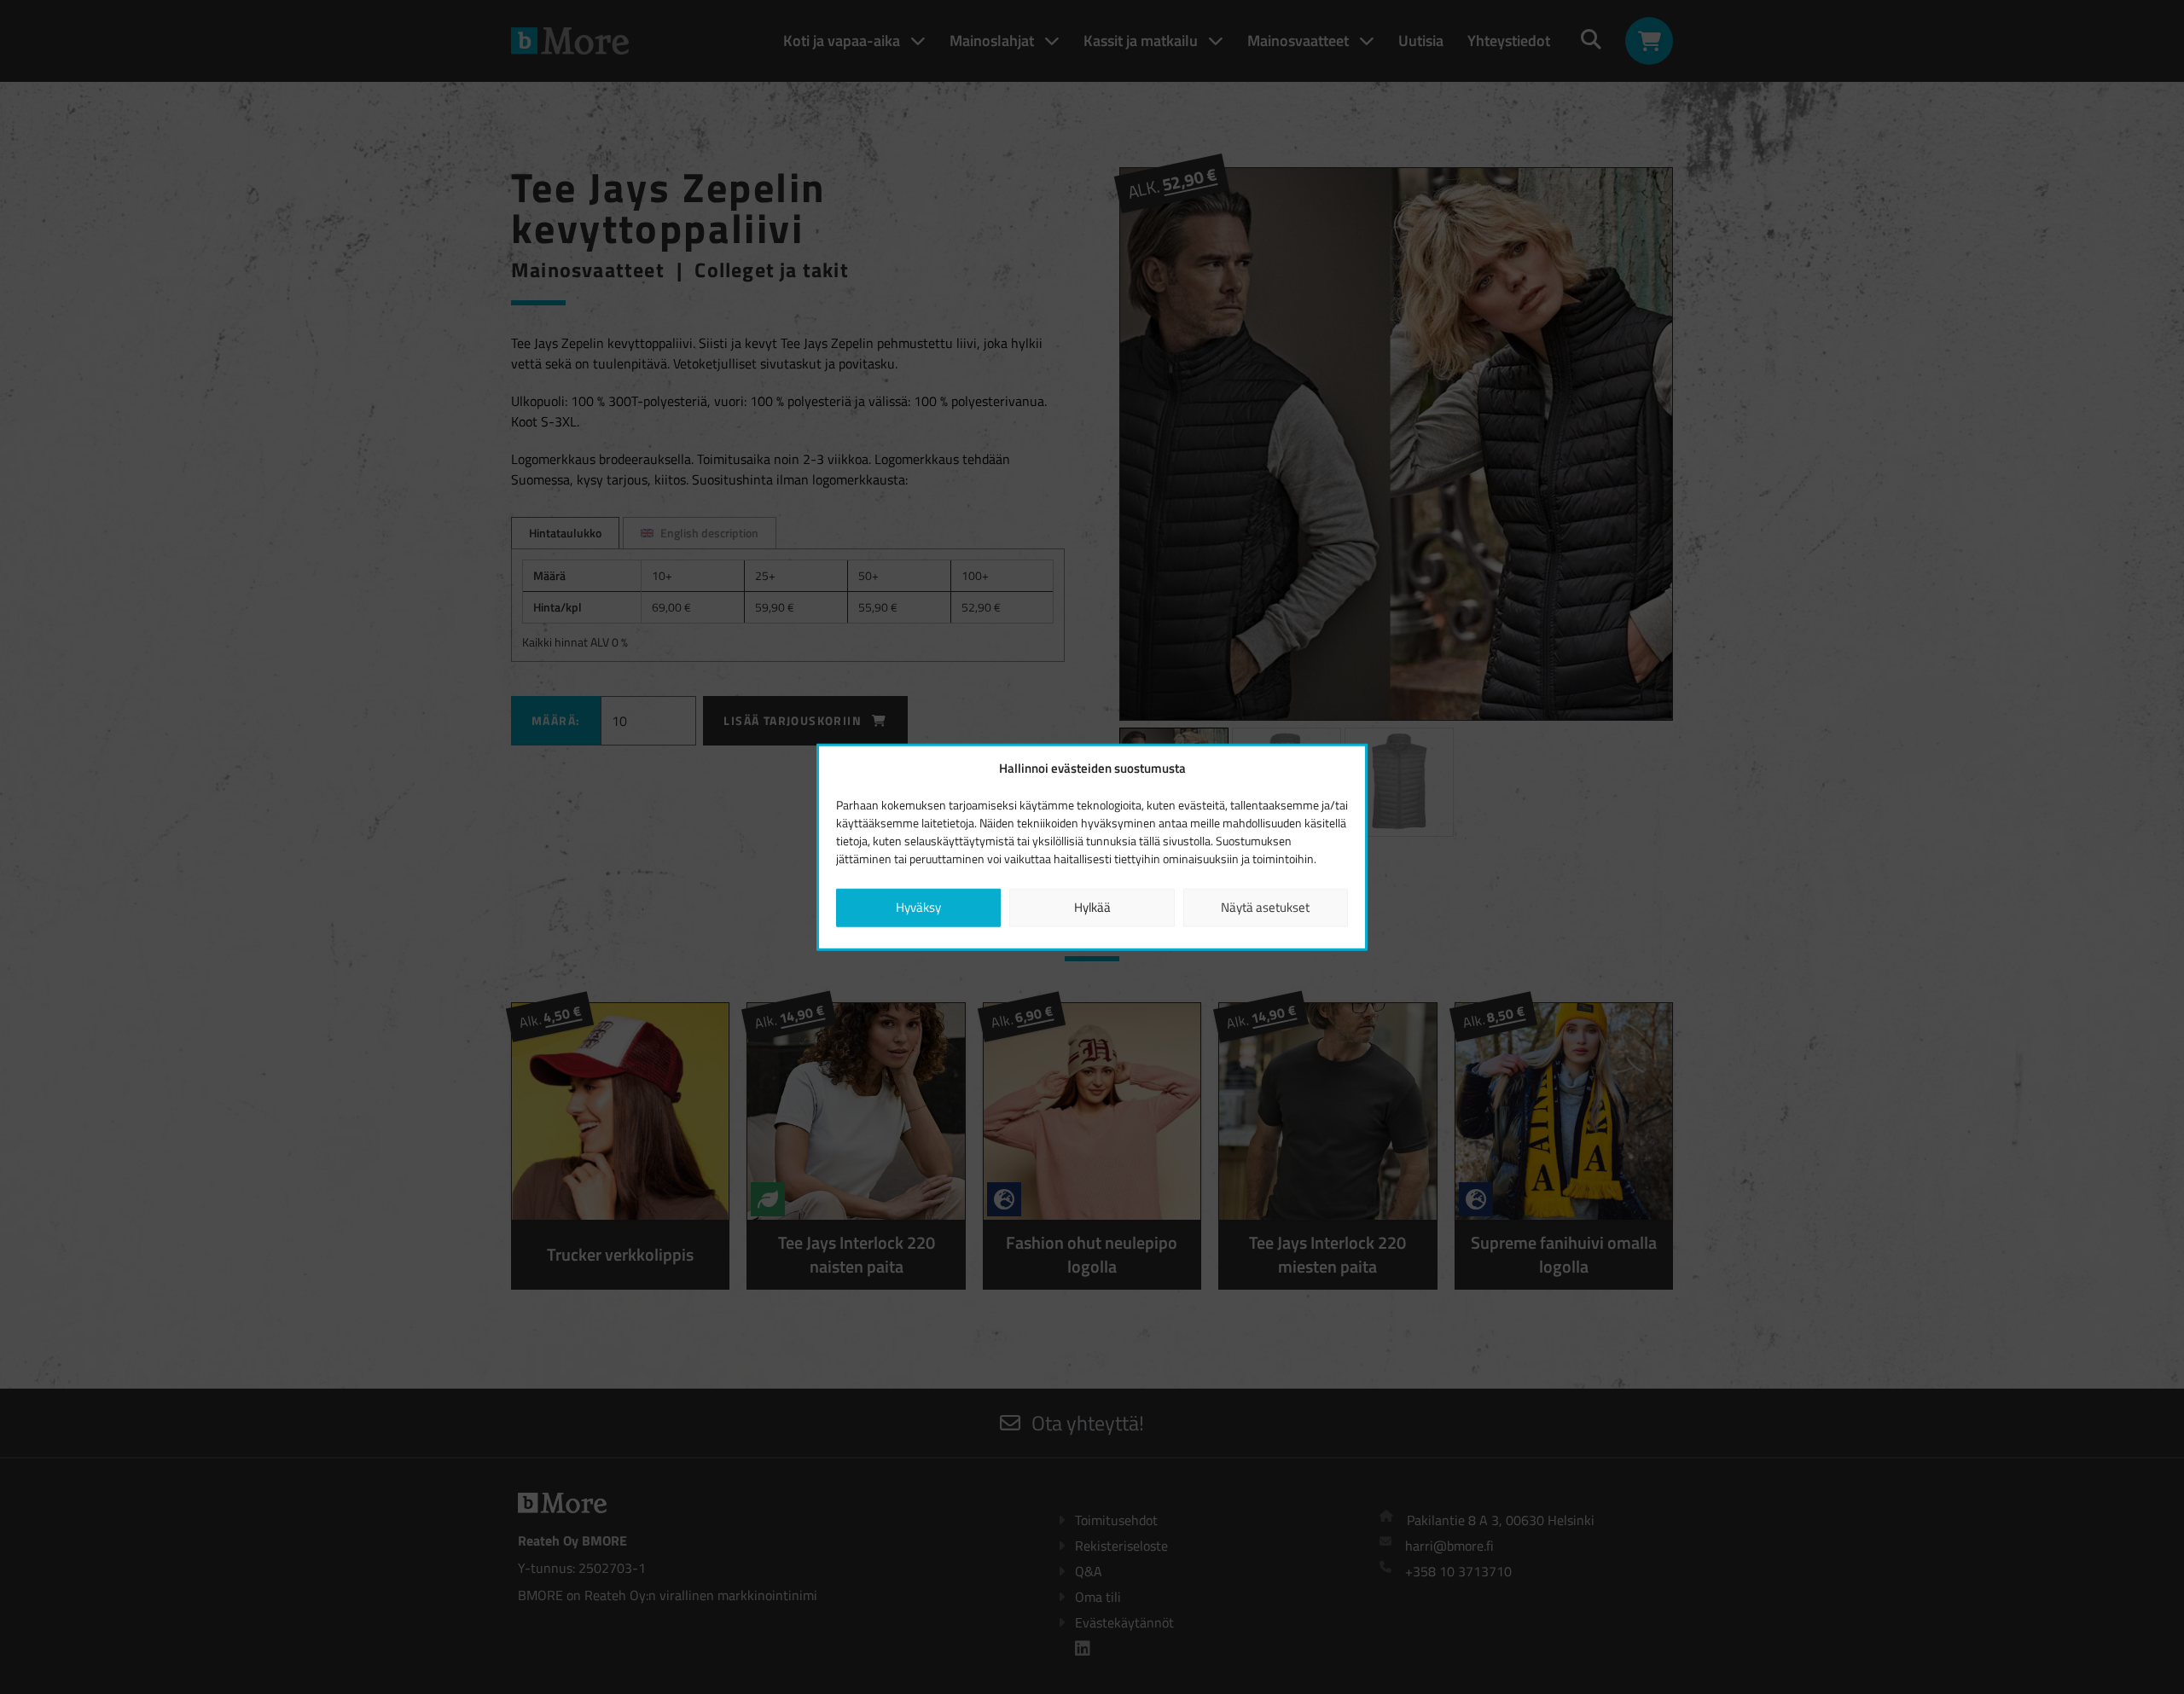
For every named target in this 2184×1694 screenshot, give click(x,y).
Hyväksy (918, 907)
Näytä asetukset (1265, 907)
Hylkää (1092, 907)
